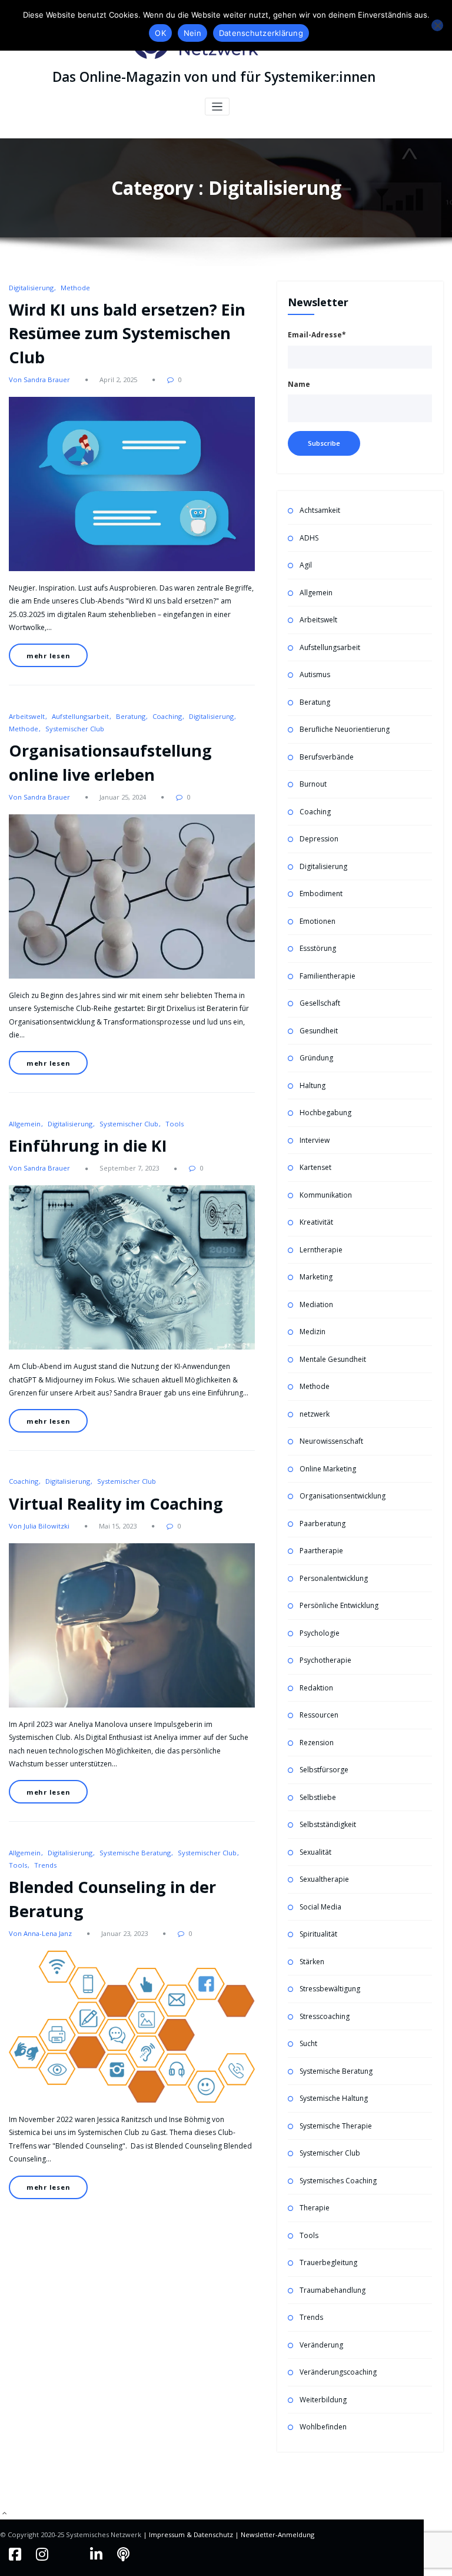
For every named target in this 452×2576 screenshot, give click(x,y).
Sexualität (315, 1852)
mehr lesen (49, 656)
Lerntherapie (321, 1250)
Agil (306, 565)
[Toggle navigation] (217, 107)
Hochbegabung (325, 1113)
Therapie (315, 2208)
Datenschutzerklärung (261, 33)
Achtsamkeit (320, 510)
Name (299, 384)
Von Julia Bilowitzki (39, 1526)
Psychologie (320, 1633)
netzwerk (315, 1414)
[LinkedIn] (98, 2554)
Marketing (316, 1277)
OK (160, 33)
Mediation (316, 1304)
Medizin (313, 1332)
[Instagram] (44, 2554)
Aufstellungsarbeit (80, 716)
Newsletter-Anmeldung (277, 2534)
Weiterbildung (323, 2400)
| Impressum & (168, 2534)
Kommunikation (326, 1195)
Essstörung (318, 948)
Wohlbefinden (323, 2427)
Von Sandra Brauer (39, 379)
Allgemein (25, 1124)
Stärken (312, 1962)
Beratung (131, 716)
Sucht (308, 2043)
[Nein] (437, 25)
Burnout (313, 784)
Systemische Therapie (336, 2126)
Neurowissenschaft (331, 1441)
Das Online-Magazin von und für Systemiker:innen (214, 77)
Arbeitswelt (27, 716)
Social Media (320, 1907)
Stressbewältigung (330, 1989)
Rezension (317, 1743)
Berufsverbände (327, 757)
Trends (45, 1865)
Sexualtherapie (324, 1879)
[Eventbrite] (71, 2554)
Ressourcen (319, 1715)
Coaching (167, 716)
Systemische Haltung (334, 2098)
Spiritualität (318, 1934)
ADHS (309, 538)
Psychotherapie (325, 1660)
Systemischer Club (75, 729)
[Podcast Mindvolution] (123, 2554)
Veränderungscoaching (338, 2372)
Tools (175, 1124)
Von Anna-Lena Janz (40, 1933)
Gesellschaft (320, 1003)
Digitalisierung (31, 288)
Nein (192, 33)
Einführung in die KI (88, 1146)
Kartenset (315, 1167)
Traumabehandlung (333, 2290)
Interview (315, 1140)
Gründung (316, 1058)
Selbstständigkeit (328, 1824)
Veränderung (321, 2345)
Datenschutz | (217, 2534)
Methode (75, 288)
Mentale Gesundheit (333, 1359)
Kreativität (316, 1222)
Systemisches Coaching (338, 2181)
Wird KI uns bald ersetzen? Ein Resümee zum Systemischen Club (127, 333)
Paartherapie (321, 1551)
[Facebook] (16, 2554)
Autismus (315, 674)
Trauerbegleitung (328, 2262)
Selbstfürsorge (324, 1770)
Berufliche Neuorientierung (345, 729)
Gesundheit (319, 1031)
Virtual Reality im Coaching (116, 1504)
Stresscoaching (325, 2016)
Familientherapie (328, 976)
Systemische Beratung (135, 1853)
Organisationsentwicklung (343, 1496)
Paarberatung (323, 1524)
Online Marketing (328, 1469)
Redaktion (316, 1688)
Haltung (313, 1085)
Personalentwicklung (334, 1578)
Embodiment (321, 894)
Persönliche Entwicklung (339, 1605)
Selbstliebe (318, 1797)
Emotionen (318, 921)
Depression (319, 839)
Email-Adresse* (317, 335)
